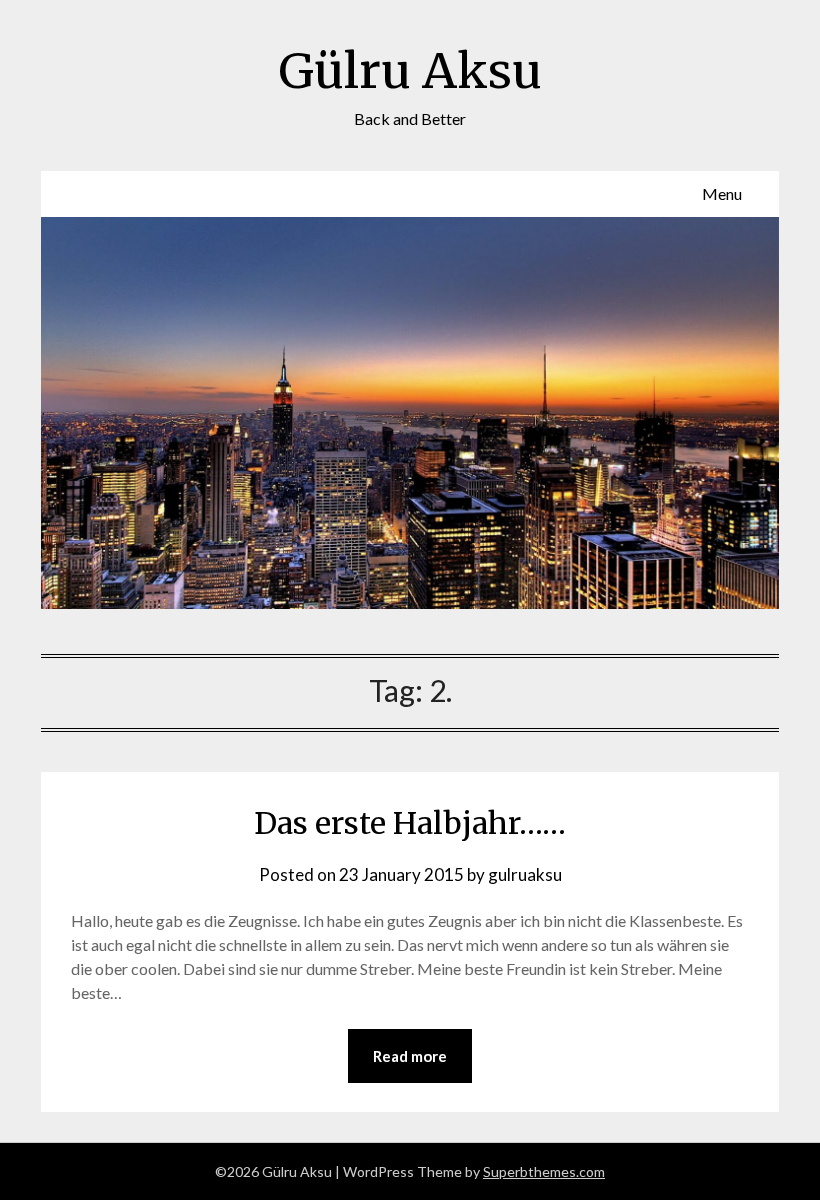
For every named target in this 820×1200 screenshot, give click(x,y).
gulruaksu (525, 874)
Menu (722, 193)
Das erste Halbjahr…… (410, 823)
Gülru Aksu (410, 71)
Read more (410, 1056)
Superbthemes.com (544, 1171)
